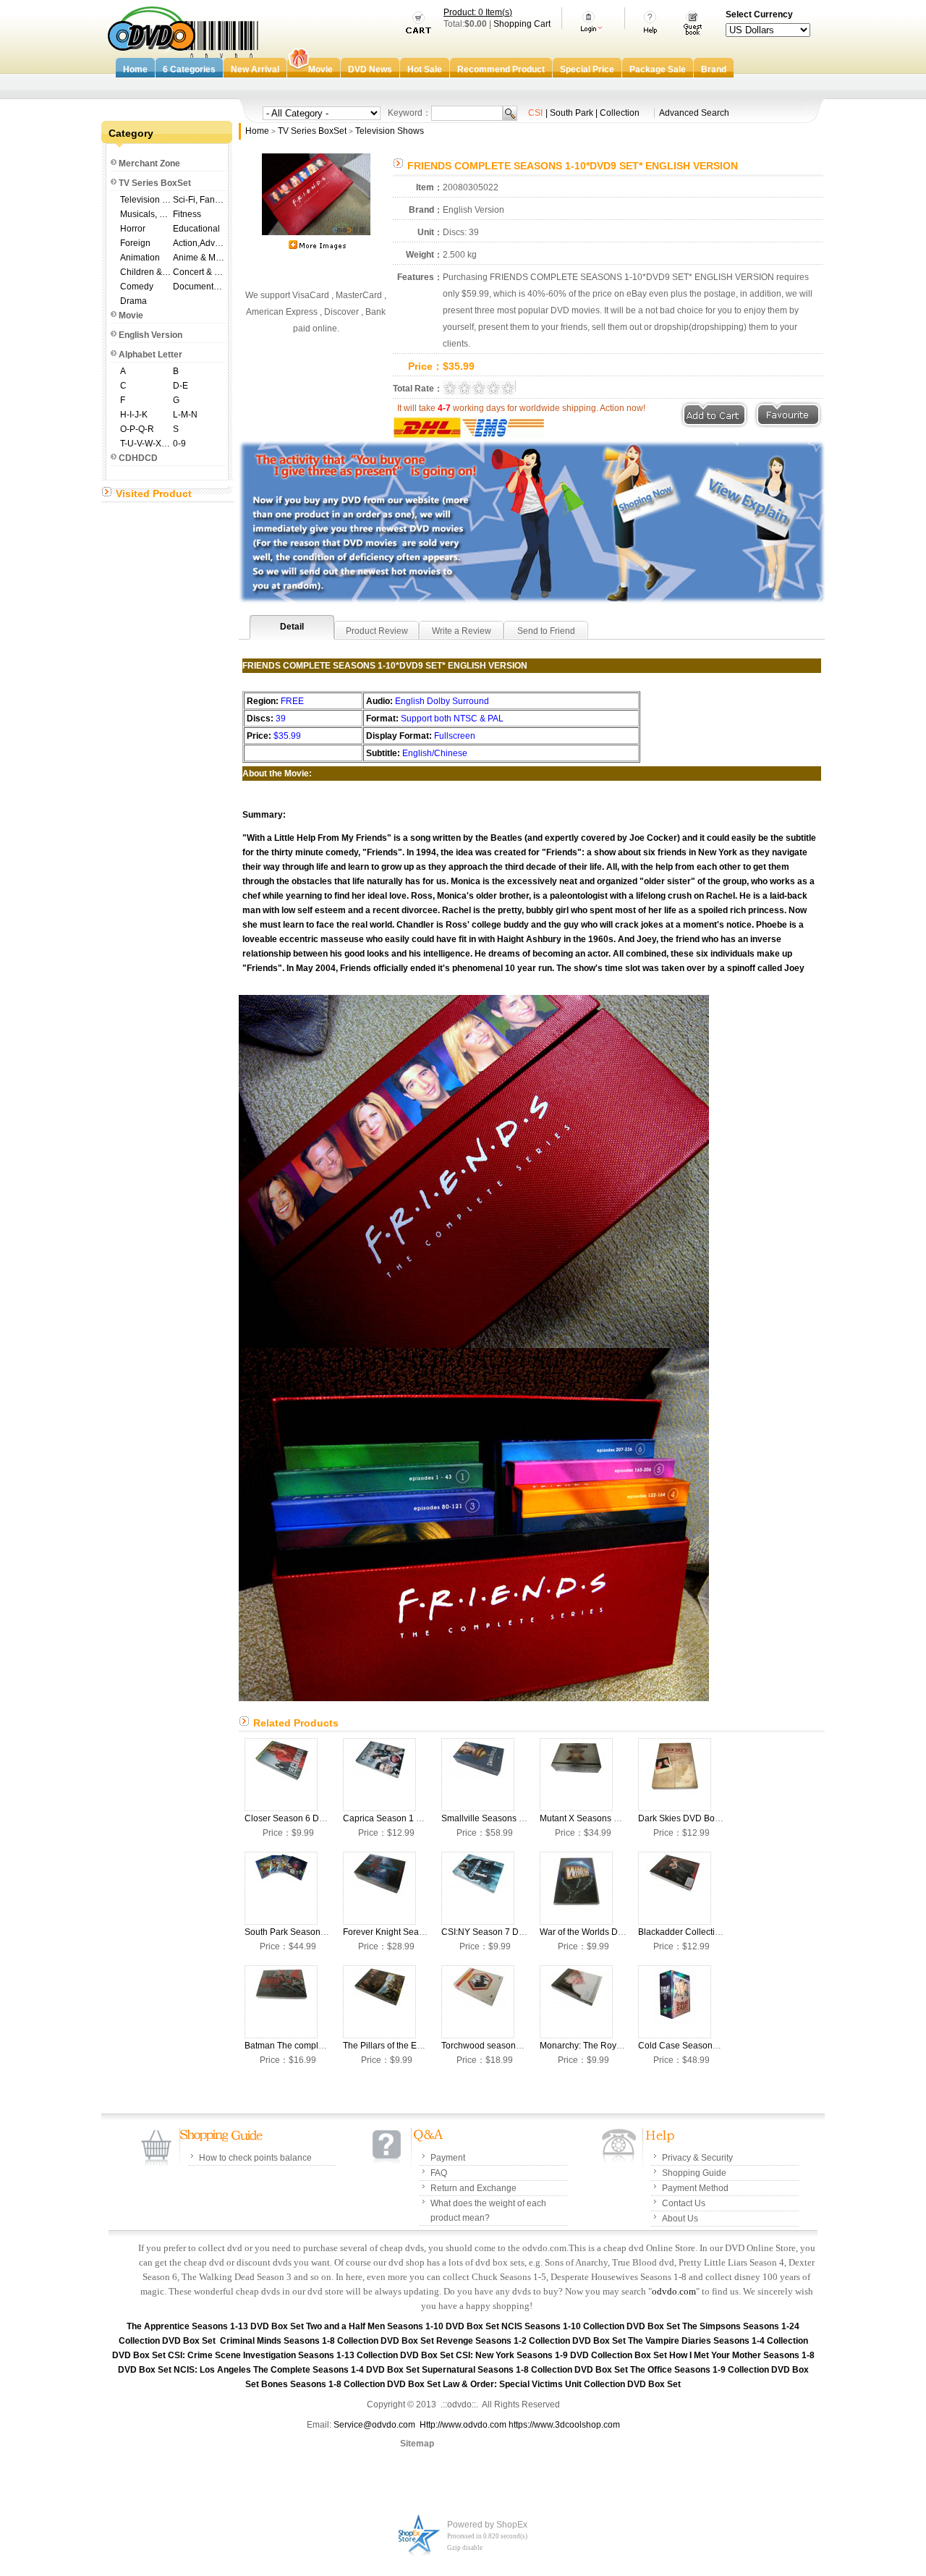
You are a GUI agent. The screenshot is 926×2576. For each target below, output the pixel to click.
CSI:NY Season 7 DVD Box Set (502, 1932)
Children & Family (146, 272)
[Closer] (281, 1775)
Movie (131, 315)
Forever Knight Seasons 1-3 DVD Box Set (425, 1932)
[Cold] (675, 2002)
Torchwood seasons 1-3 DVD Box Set (515, 2046)
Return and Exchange (473, 2188)
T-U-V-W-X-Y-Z (146, 444)
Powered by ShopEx (487, 2525)
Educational (196, 229)
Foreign (135, 243)
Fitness (187, 214)
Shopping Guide (694, 2173)
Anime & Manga (199, 258)
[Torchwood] (478, 2002)
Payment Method (695, 2188)
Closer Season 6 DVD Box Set (304, 1818)
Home (257, 131)
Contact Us (684, 2203)
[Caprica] (379, 1775)
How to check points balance (255, 2158)
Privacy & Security (697, 2158)
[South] (281, 1888)
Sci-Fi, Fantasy (199, 200)
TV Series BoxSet (155, 183)
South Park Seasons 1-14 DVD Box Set (322, 1932)
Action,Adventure (199, 243)
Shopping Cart (522, 24)
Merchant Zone (149, 164)
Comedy (137, 287)
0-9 (179, 444)
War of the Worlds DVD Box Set (601, 1932)
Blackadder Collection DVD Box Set (708, 1932)
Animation (140, 258)
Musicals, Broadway (146, 214)
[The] (379, 2002)
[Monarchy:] (576, 2002)
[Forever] (379, 1888)
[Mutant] (576, 1775)
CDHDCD (138, 458)
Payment (448, 2158)
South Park (572, 113)
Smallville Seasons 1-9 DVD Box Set (513, 1818)
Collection (620, 113)
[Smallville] (478, 1775)
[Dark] (675, 1775)
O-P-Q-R (137, 429)
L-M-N (185, 415)
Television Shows (146, 200)
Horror (133, 229)
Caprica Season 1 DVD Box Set (405, 1818)
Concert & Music (199, 272)
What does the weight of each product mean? (488, 2211)
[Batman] (281, 2002)
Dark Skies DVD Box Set (686, 1818)
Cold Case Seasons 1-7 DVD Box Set (712, 2046)
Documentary (199, 287)
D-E (180, 386)
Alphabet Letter (150, 355)
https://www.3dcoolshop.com (564, 2425)
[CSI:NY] (478, 1888)
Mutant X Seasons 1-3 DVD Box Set (610, 1818)
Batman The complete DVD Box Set (314, 2046)
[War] (576, 1888)
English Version (150, 335)
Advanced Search (694, 113)
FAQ (439, 2173)
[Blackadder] (675, 1888)
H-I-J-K (134, 415)
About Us (680, 2219)
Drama (133, 301)
